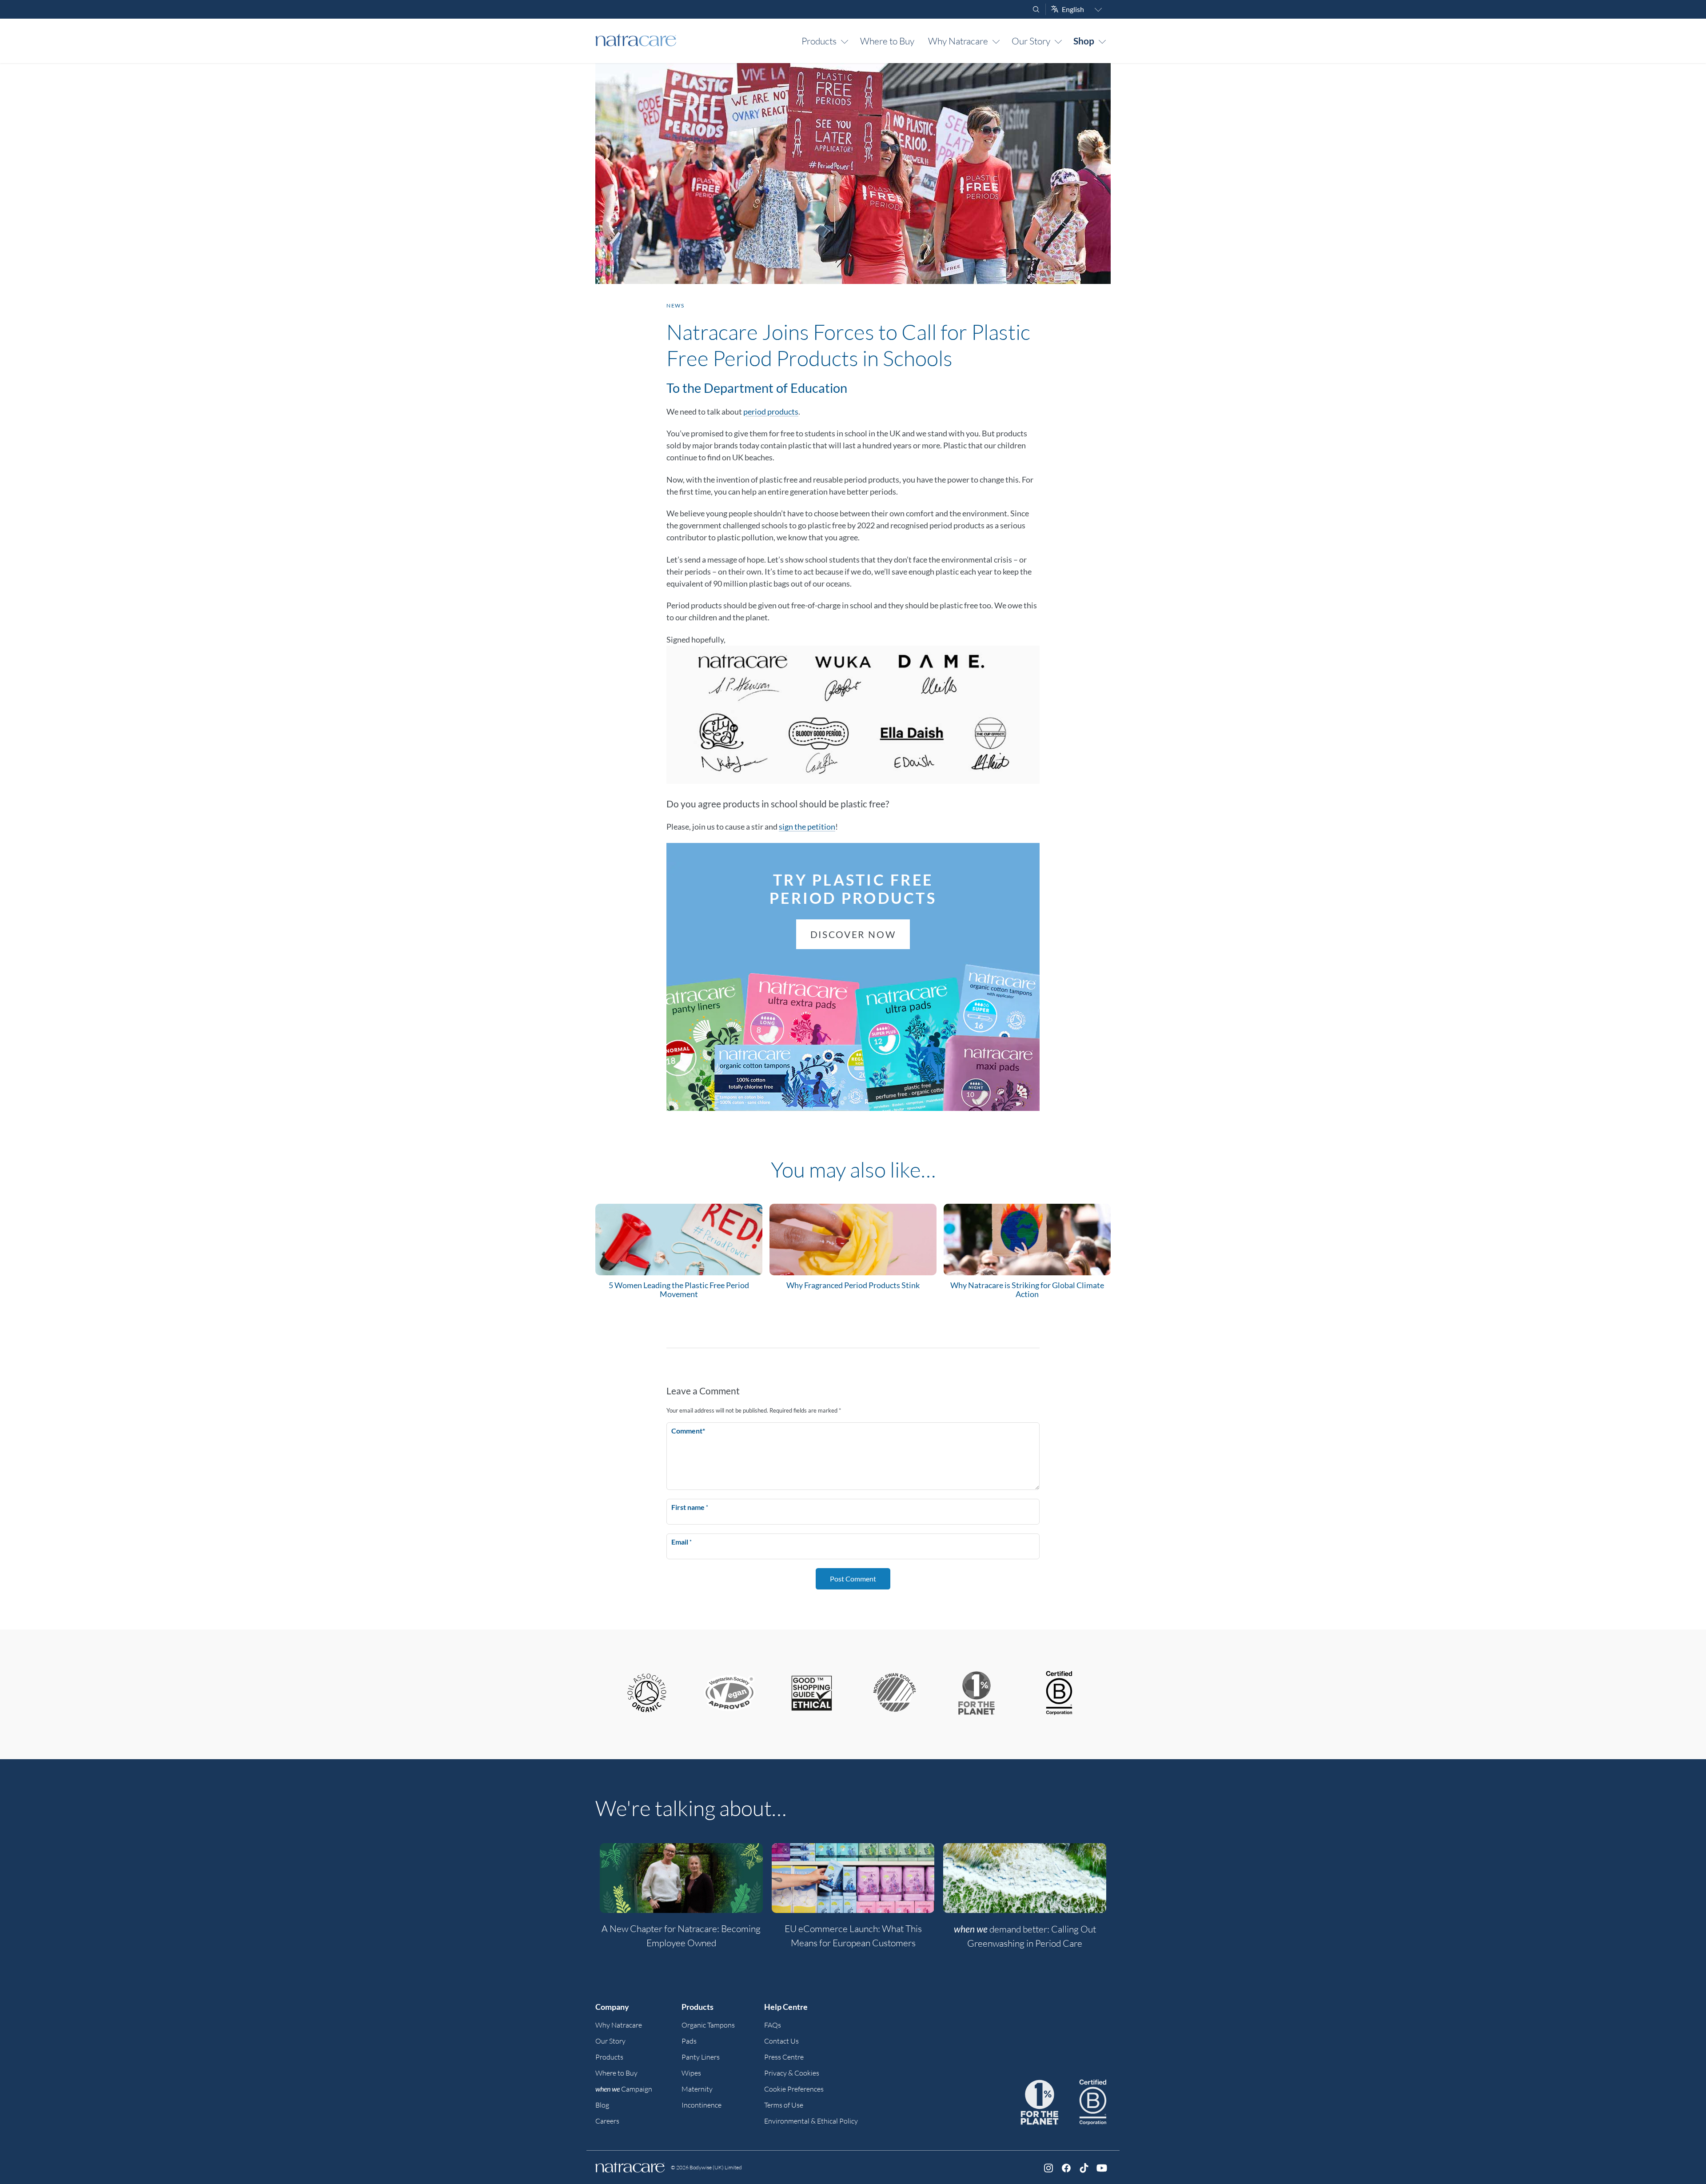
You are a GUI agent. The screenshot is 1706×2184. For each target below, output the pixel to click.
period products (771, 411)
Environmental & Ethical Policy (811, 2121)
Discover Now (853, 934)
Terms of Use (784, 2105)
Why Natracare (958, 41)
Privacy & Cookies (792, 2073)
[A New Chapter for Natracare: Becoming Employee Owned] (681, 1878)
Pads (689, 2041)
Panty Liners (701, 2057)
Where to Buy (887, 41)
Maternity (697, 2089)
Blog (602, 2105)
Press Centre (784, 2057)
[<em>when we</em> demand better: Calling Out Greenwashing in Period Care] (1025, 1878)
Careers (607, 2121)
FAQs (773, 2025)
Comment (688, 1431)
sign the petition (807, 826)
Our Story (1031, 41)
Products (819, 41)
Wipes (691, 2073)
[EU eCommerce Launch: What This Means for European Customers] (853, 1878)
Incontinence (702, 2105)
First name (690, 1507)
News (675, 305)
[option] (681, 1901)
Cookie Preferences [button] (794, 2089)
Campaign (624, 2089)
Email (682, 1542)
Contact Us (781, 2041)
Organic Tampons (708, 2025)
